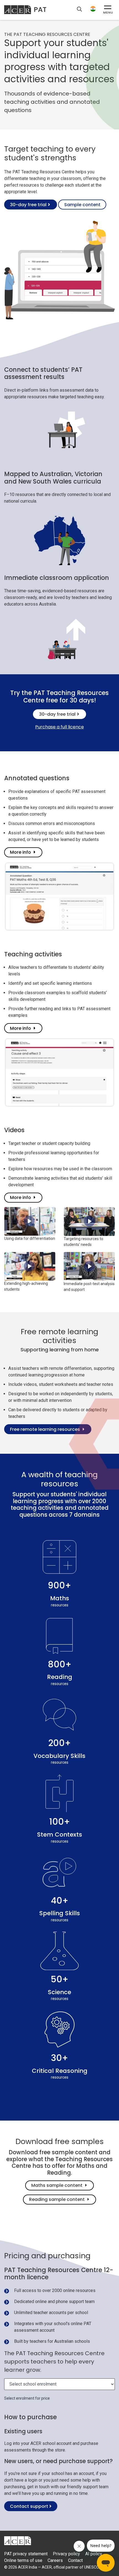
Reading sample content (57, 2199)
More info (20, 852)
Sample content (82, 205)
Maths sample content (57, 2185)
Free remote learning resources (45, 1429)
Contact (75, 2560)
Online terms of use (23, 2560)
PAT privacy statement (26, 2554)
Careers (55, 2560)
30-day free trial (28, 205)
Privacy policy (66, 2554)
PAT (40, 10)
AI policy (94, 2554)
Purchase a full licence (59, 727)
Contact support (30, 2506)
